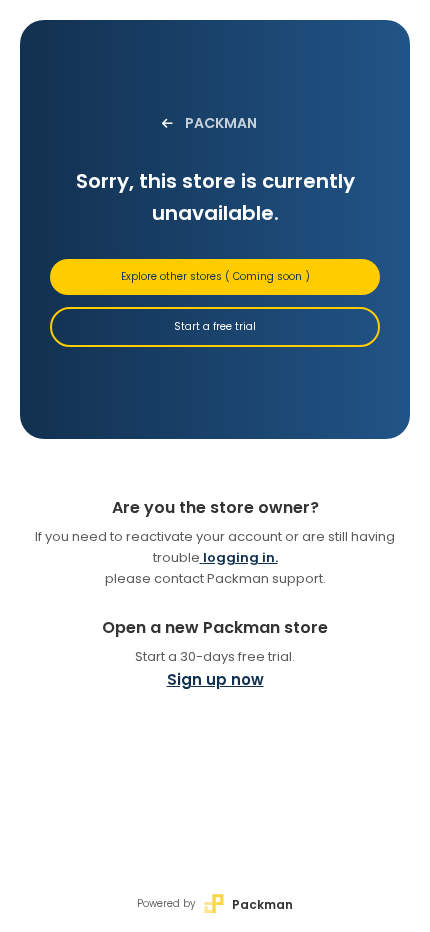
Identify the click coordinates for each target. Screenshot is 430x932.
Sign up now (215, 679)
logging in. (240, 557)
